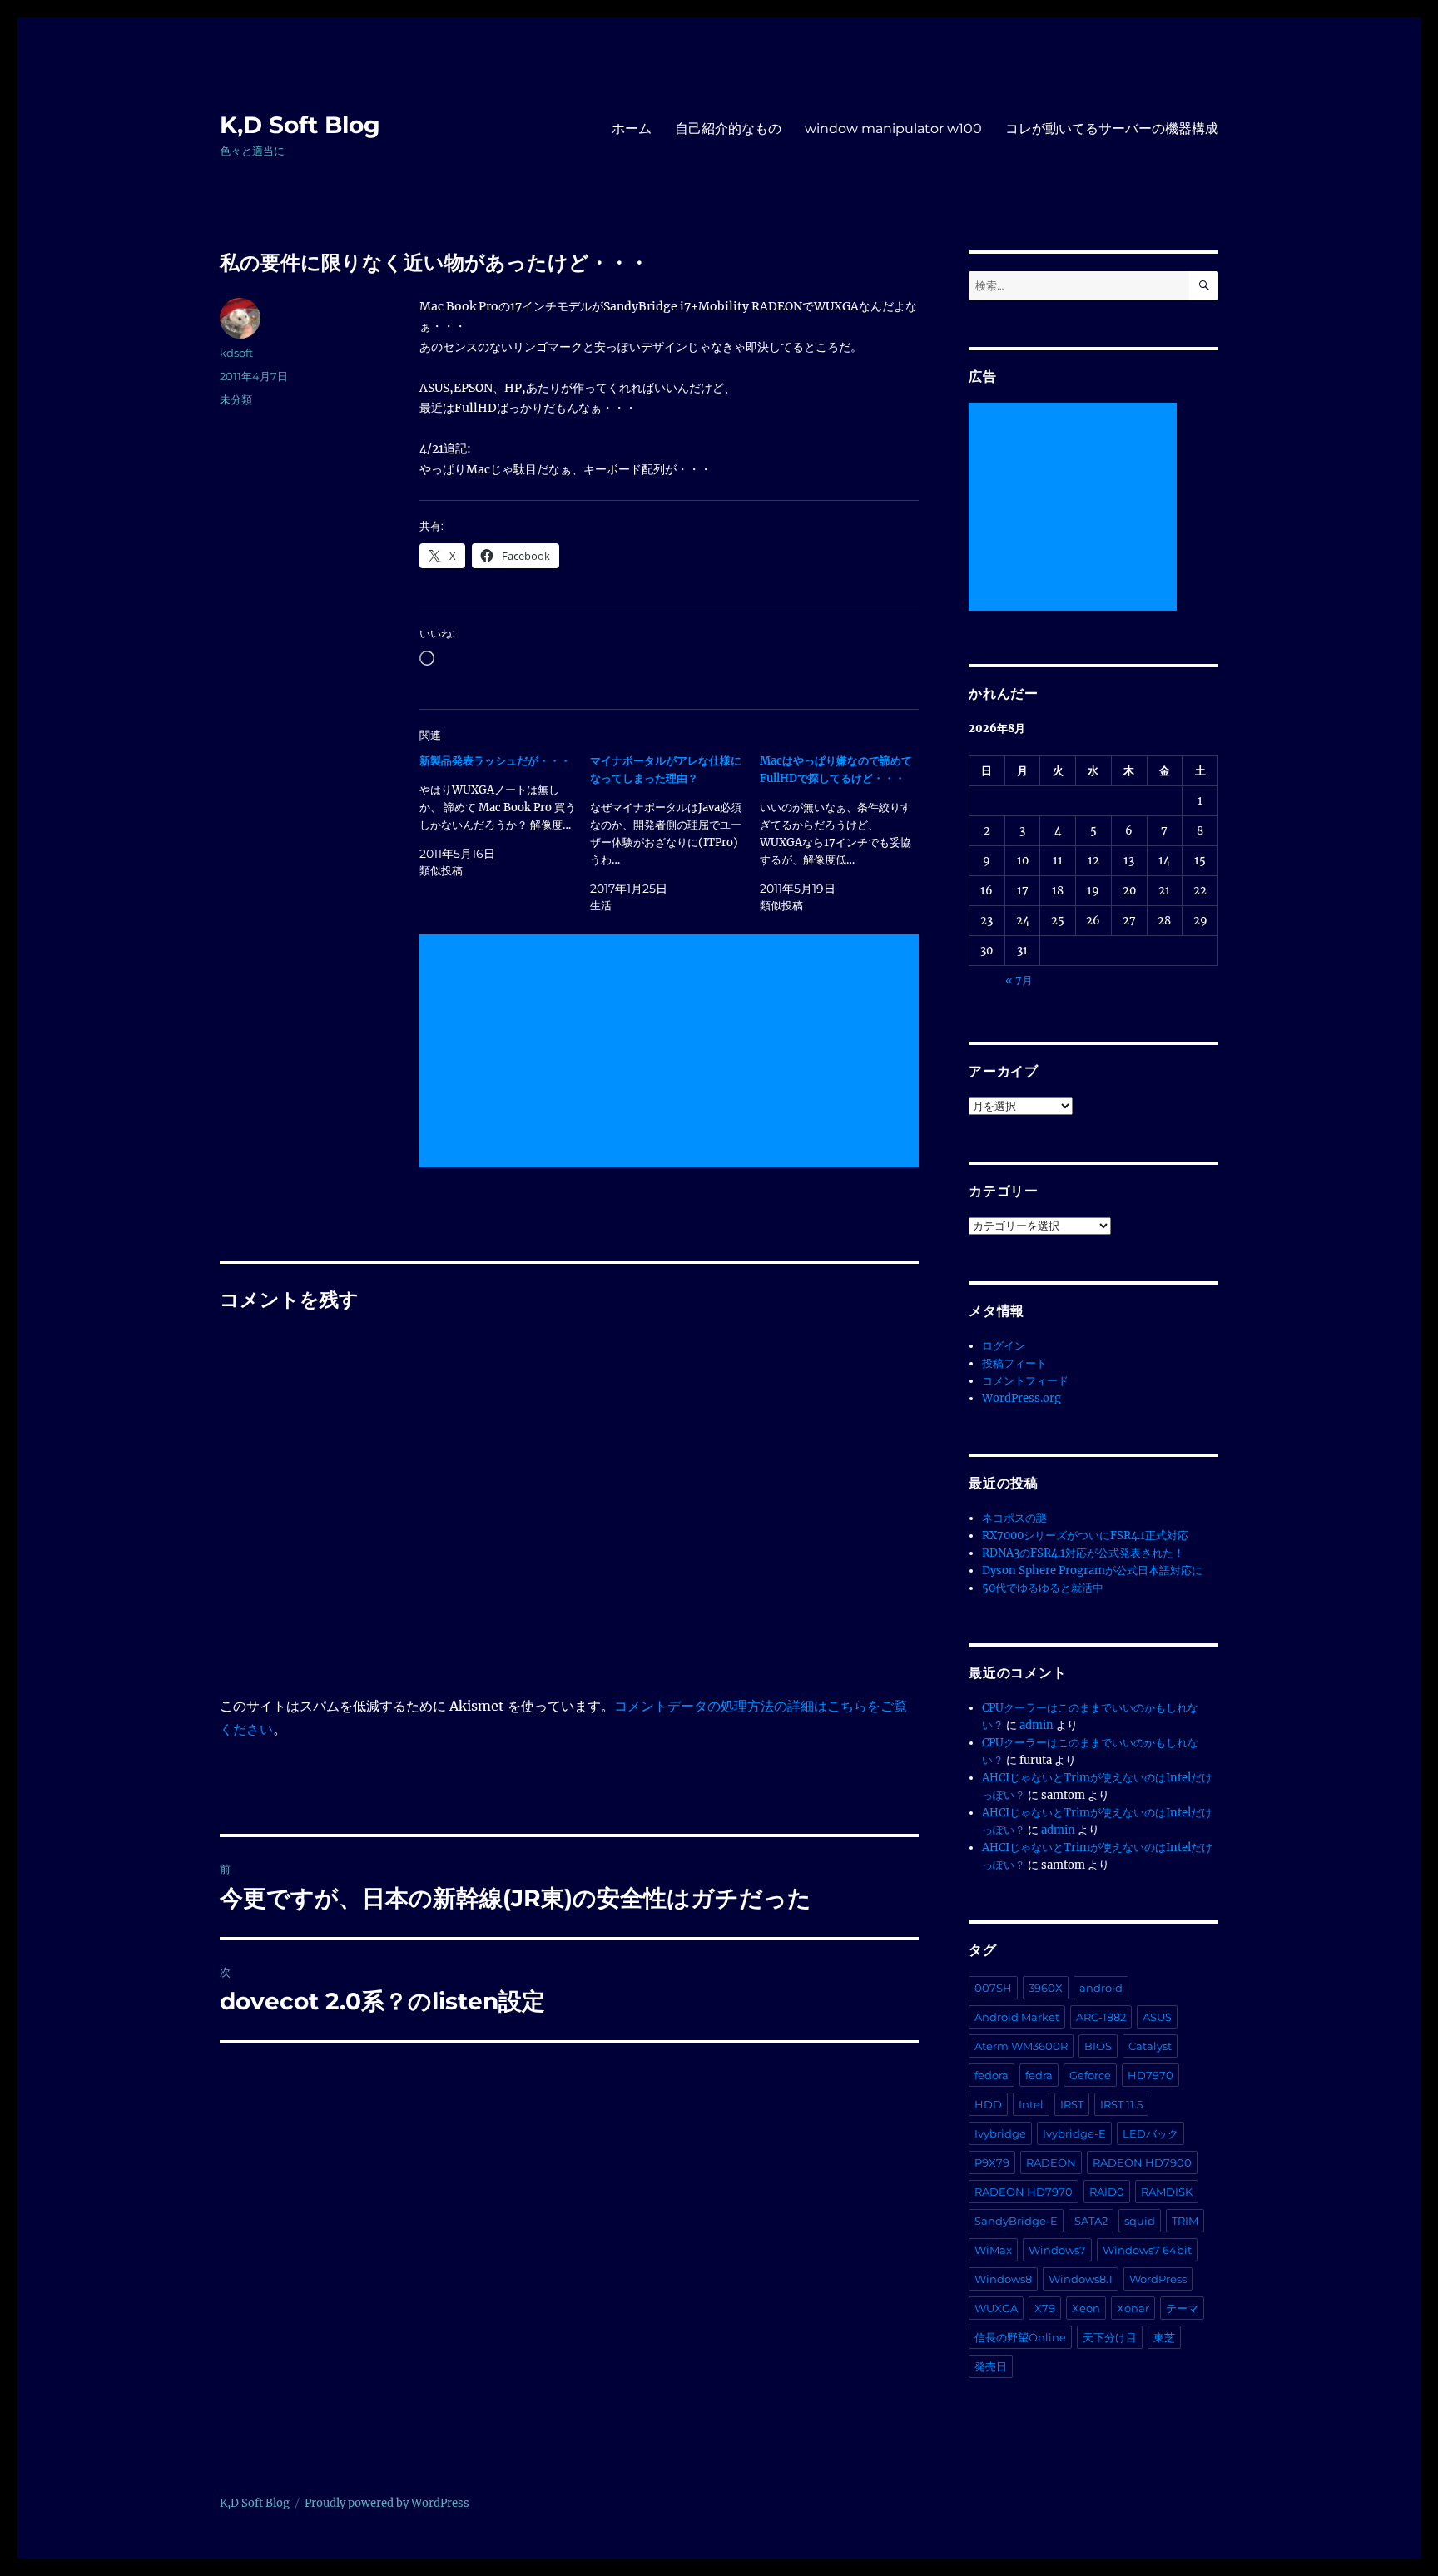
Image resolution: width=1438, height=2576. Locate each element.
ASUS (1157, 2017)
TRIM (1185, 2221)
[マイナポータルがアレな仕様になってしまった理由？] (675, 833)
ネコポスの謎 (1014, 1518)
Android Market (1017, 2017)
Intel (1031, 2104)
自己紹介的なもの (728, 129)
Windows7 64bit (1147, 2250)
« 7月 (1019, 981)
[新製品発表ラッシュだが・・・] (505, 816)
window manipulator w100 (893, 129)
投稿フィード (1014, 1363)
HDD (988, 2104)
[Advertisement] (672, 1053)
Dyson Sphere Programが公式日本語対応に (1092, 1570)
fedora (992, 2075)
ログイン (1004, 1346)
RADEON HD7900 (1142, 2162)
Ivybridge (1000, 2133)
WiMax (993, 2250)
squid (1140, 2221)
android (1101, 1988)
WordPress (1158, 2279)
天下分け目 (1110, 2337)
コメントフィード (1025, 1381)
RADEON (1051, 2162)
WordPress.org (1021, 1398)
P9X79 (992, 2162)
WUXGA (996, 2308)
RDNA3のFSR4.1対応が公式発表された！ (1083, 1553)
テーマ (1182, 2308)
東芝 (1164, 2337)
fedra (1039, 2075)
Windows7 (1057, 2250)
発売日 (991, 2366)
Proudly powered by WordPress (387, 2503)
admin (1036, 1725)
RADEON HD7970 (1024, 2192)
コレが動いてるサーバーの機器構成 (1112, 129)
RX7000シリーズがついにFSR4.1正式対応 (1085, 1536)
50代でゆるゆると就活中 (1043, 1588)
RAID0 (1107, 2192)
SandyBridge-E (1016, 2221)
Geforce (1090, 2075)
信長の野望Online (1020, 2337)
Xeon (1086, 2308)
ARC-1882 (1101, 2017)
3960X (1046, 1988)
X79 (1045, 2308)
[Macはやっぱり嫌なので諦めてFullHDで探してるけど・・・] (845, 833)
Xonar (1133, 2308)
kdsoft (236, 353)
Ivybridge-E (1074, 2133)
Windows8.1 (1081, 2279)
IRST (1072, 2104)
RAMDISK (1167, 2192)
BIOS (1098, 2046)
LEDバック (1150, 2133)
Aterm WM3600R (1021, 2046)
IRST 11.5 (1121, 2104)
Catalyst (1150, 2046)
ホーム (632, 129)
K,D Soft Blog (300, 125)
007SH (993, 1988)
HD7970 (1150, 2075)
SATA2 (1091, 2221)
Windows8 (1003, 2279)
